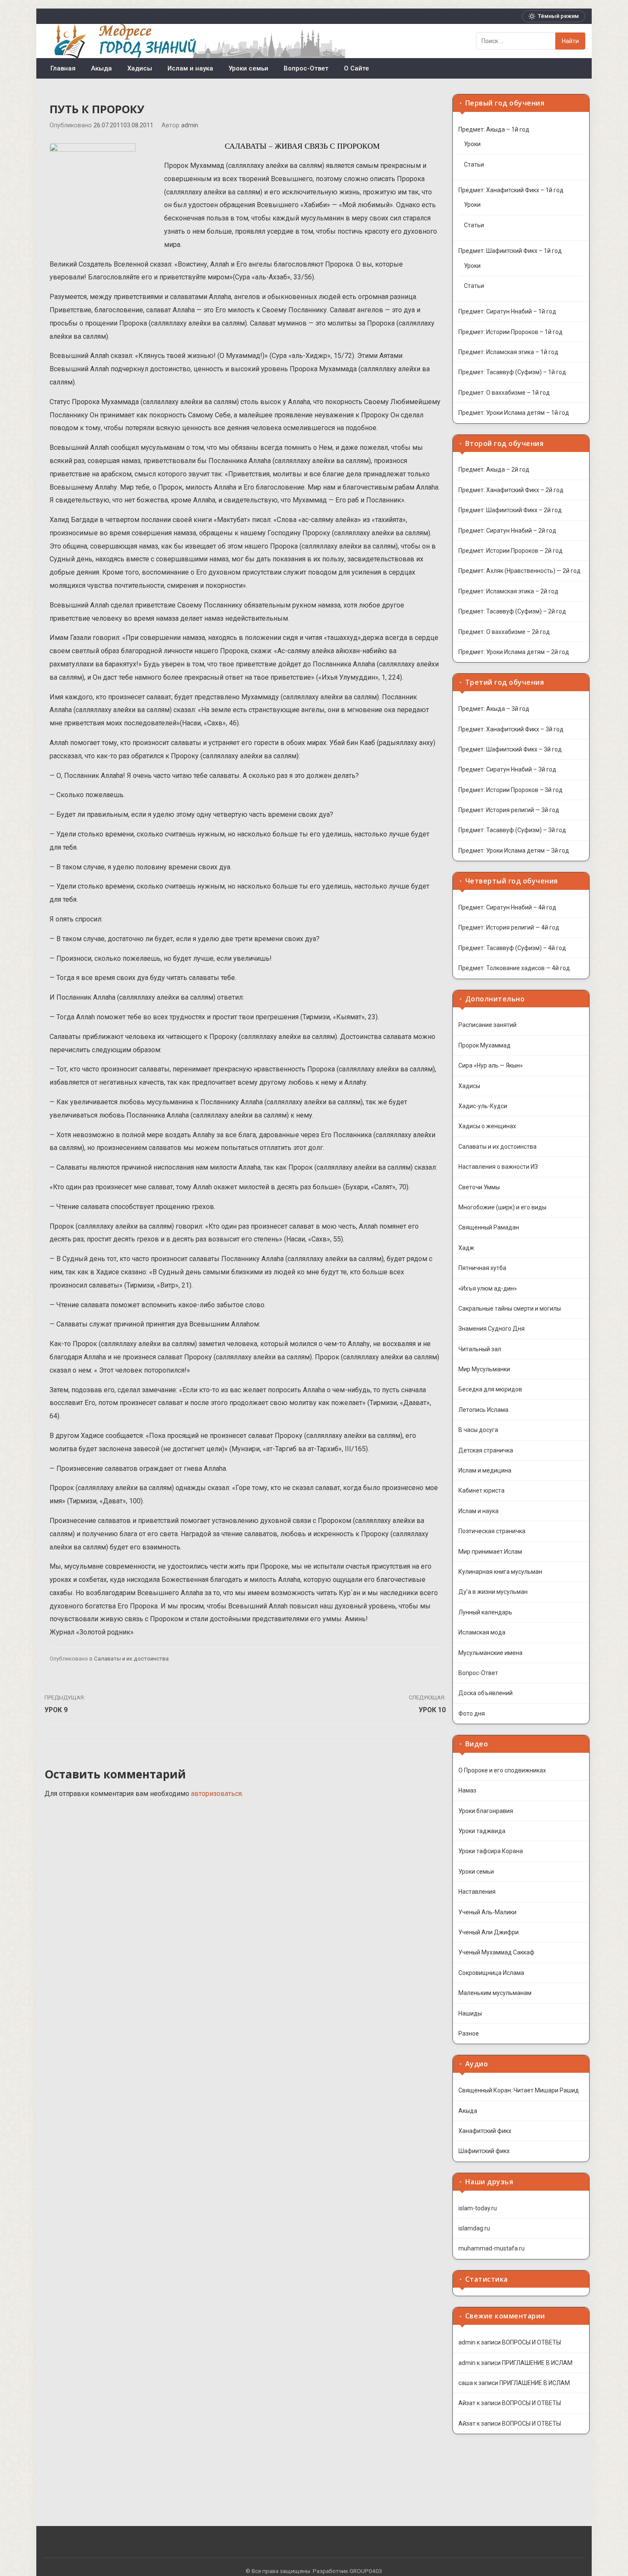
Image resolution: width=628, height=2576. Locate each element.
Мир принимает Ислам (490, 1552)
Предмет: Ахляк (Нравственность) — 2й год (519, 571)
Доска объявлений (486, 1693)
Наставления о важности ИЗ (498, 1167)
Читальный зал (480, 1349)
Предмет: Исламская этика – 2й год (508, 591)
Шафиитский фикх (484, 2151)
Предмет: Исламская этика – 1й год (508, 352)
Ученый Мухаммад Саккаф (496, 1952)
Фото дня (472, 1713)
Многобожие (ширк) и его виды (502, 1207)
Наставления (477, 1892)
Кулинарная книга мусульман (500, 1572)
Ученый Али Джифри (489, 1932)
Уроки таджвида (482, 1831)
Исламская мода (482, 1632)
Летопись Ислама (483, 1410)
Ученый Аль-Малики (487, 1912)
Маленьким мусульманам (495, 1993)
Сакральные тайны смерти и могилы (510, 1309)
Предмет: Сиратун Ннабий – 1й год (507, 311)
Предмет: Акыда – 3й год (494, 709)
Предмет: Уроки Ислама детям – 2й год (514, 652)
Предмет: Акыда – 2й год (494, 469)
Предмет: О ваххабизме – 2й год (504, 632)
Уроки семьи (248, 68)
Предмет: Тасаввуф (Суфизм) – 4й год (512, 948)
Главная (63, 68)
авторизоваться (216, 1794)
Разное (469, 2033)
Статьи (474, 164)
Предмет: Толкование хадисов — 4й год (514, 968)
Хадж (466, 1248)
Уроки (472, 144)
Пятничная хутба (482, 1268)
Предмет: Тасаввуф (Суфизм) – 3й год (512, 830)
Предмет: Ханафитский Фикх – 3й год (511, 729)
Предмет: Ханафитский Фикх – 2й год (511, 490)
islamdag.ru (474, 2228)
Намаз (467, 1790)
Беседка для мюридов (490, 1389)
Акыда (101, 68)
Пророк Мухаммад (484, 1045)
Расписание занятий (487, 1025)
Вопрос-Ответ (306, 68)
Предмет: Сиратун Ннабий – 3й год (507, 769)
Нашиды (470, 2013)
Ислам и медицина (485, 1470)
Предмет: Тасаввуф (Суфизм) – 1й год (512, 372)
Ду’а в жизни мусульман (493, 1592)
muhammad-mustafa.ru (492, 2248)
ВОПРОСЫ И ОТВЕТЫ (531, 2342)
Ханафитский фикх (485, 2131)
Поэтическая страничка (492, 1531)
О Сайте (357, 68)
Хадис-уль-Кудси (483, 1106)
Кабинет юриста (481, 1490)
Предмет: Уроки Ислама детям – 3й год (514, 851)
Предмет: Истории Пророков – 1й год (511, 332)
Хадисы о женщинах (487, 1126)
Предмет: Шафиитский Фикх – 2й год (510, 510)
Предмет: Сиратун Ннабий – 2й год (507, 531)
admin (190, 125)
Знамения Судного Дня (492, 1329)
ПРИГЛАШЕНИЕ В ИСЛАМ (537, 2363)
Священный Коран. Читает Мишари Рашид (519, 2090)
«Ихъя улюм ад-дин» (488, 1288)
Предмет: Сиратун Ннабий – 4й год (507, 907)
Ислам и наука (190, 68)
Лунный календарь (485, 1612)
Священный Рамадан (489, 1227)
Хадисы (140, 68)
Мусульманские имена (490, 1653)
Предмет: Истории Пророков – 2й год (511, 551)
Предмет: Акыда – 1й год (494, 129)
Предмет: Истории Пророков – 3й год (511, 790)
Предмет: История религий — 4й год (509, 927)
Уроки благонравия (486, 1811)
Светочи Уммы (479, 1187)
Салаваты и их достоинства (131, 1659)
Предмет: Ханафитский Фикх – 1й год (511, 190)
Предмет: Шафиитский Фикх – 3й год (510, 749)
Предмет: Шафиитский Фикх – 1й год (510, 251)
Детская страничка (486, 1450)
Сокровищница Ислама (491, 1973)
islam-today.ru (478, 2208)
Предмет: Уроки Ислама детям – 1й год (514, 413)
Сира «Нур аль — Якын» (491, 1065)
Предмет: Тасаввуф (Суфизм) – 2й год (512, 611)
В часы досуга (478, 1430)
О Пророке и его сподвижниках (502, 1770)
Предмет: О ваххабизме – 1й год (504, 393)
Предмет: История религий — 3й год (509, 810)
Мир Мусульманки (484, 1369)
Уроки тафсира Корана (491, 1851)
